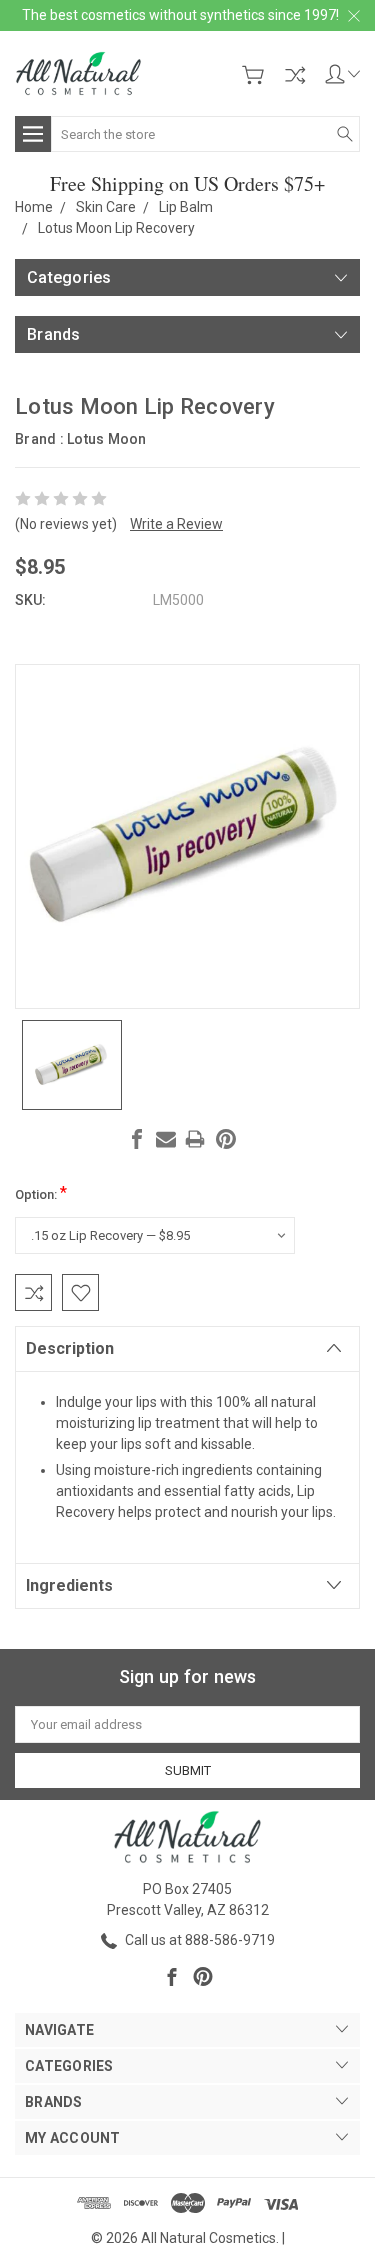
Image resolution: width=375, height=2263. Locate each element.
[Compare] (295, 75)
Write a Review (176, 524)
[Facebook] (137, 1139)
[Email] (166, 1139)
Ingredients (69, 1585)
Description (70, 1348)
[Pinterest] (226, 1139)
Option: (41, 1192)
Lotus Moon (107, 439)
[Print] (195, 1139)
